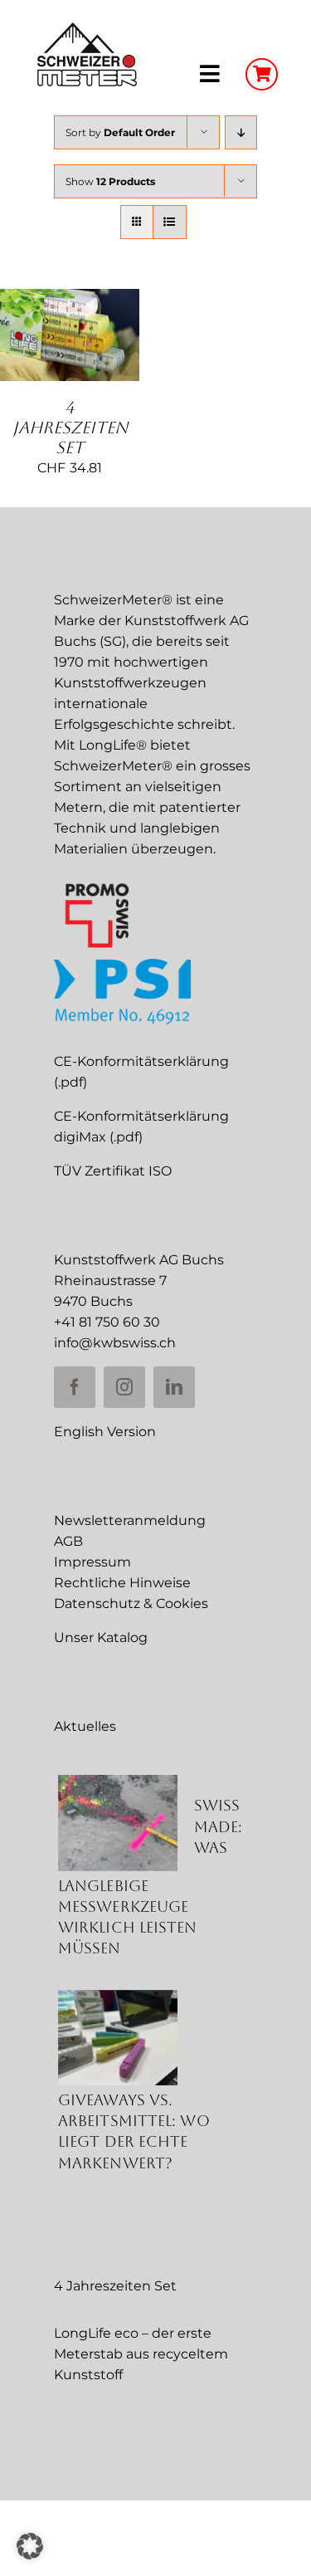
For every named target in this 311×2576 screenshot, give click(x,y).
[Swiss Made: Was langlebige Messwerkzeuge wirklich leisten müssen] (118, 1823)
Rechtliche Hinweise (122, 1583)
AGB (68, 1541)
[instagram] (124, 1387)
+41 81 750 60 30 (107, 1322)
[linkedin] (174, 1387)
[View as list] (170, 222)
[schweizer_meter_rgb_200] (87, 29)
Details (69, 355)
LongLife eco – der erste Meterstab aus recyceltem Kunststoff (141, 2354)
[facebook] (75, 1387)
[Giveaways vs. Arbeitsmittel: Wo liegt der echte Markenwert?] (118, 2038)
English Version (105, 1432)
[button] (30, 2546)
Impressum (92, 1562)
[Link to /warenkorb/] (262, 74)
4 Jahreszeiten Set (70, 428)
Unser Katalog (101, 1637)
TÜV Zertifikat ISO (113, 1171)
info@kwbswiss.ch (115, 1343)
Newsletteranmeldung (130, 1520)
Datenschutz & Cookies (131, 1603)
